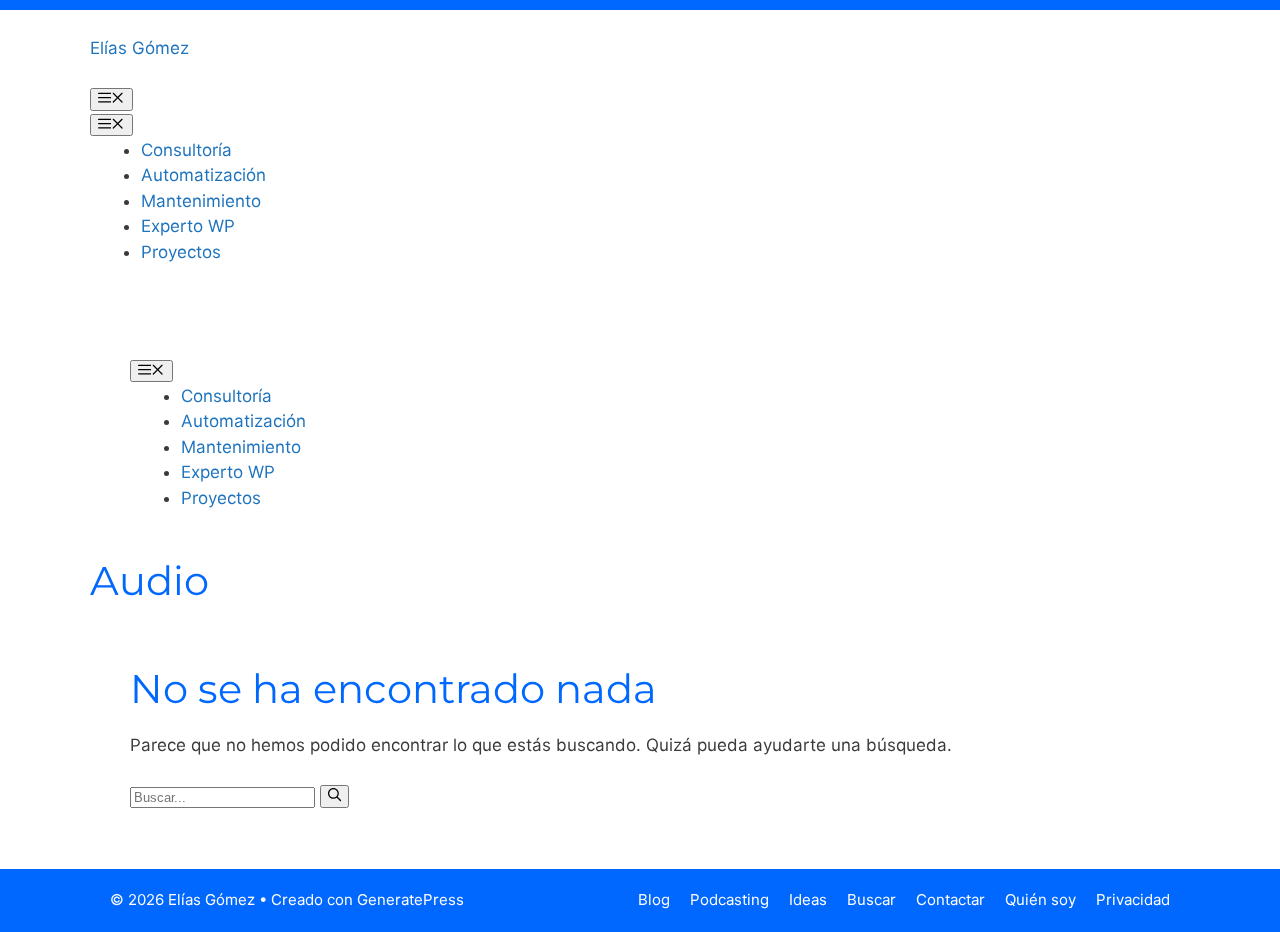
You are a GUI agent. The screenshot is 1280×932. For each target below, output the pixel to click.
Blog (654, 899)
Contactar (950, 899)
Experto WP (188, 226)
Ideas (808, 899)
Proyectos (181, 252)
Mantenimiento (201, 201)
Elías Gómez (139, 48)
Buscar (871, 899)
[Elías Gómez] (160, 325)
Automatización (203, 175)
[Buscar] (334, 796)
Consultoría (186, 150)
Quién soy (1040, 899)
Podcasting (729, 899)
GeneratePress (410, 899)
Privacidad (1133, 899)
